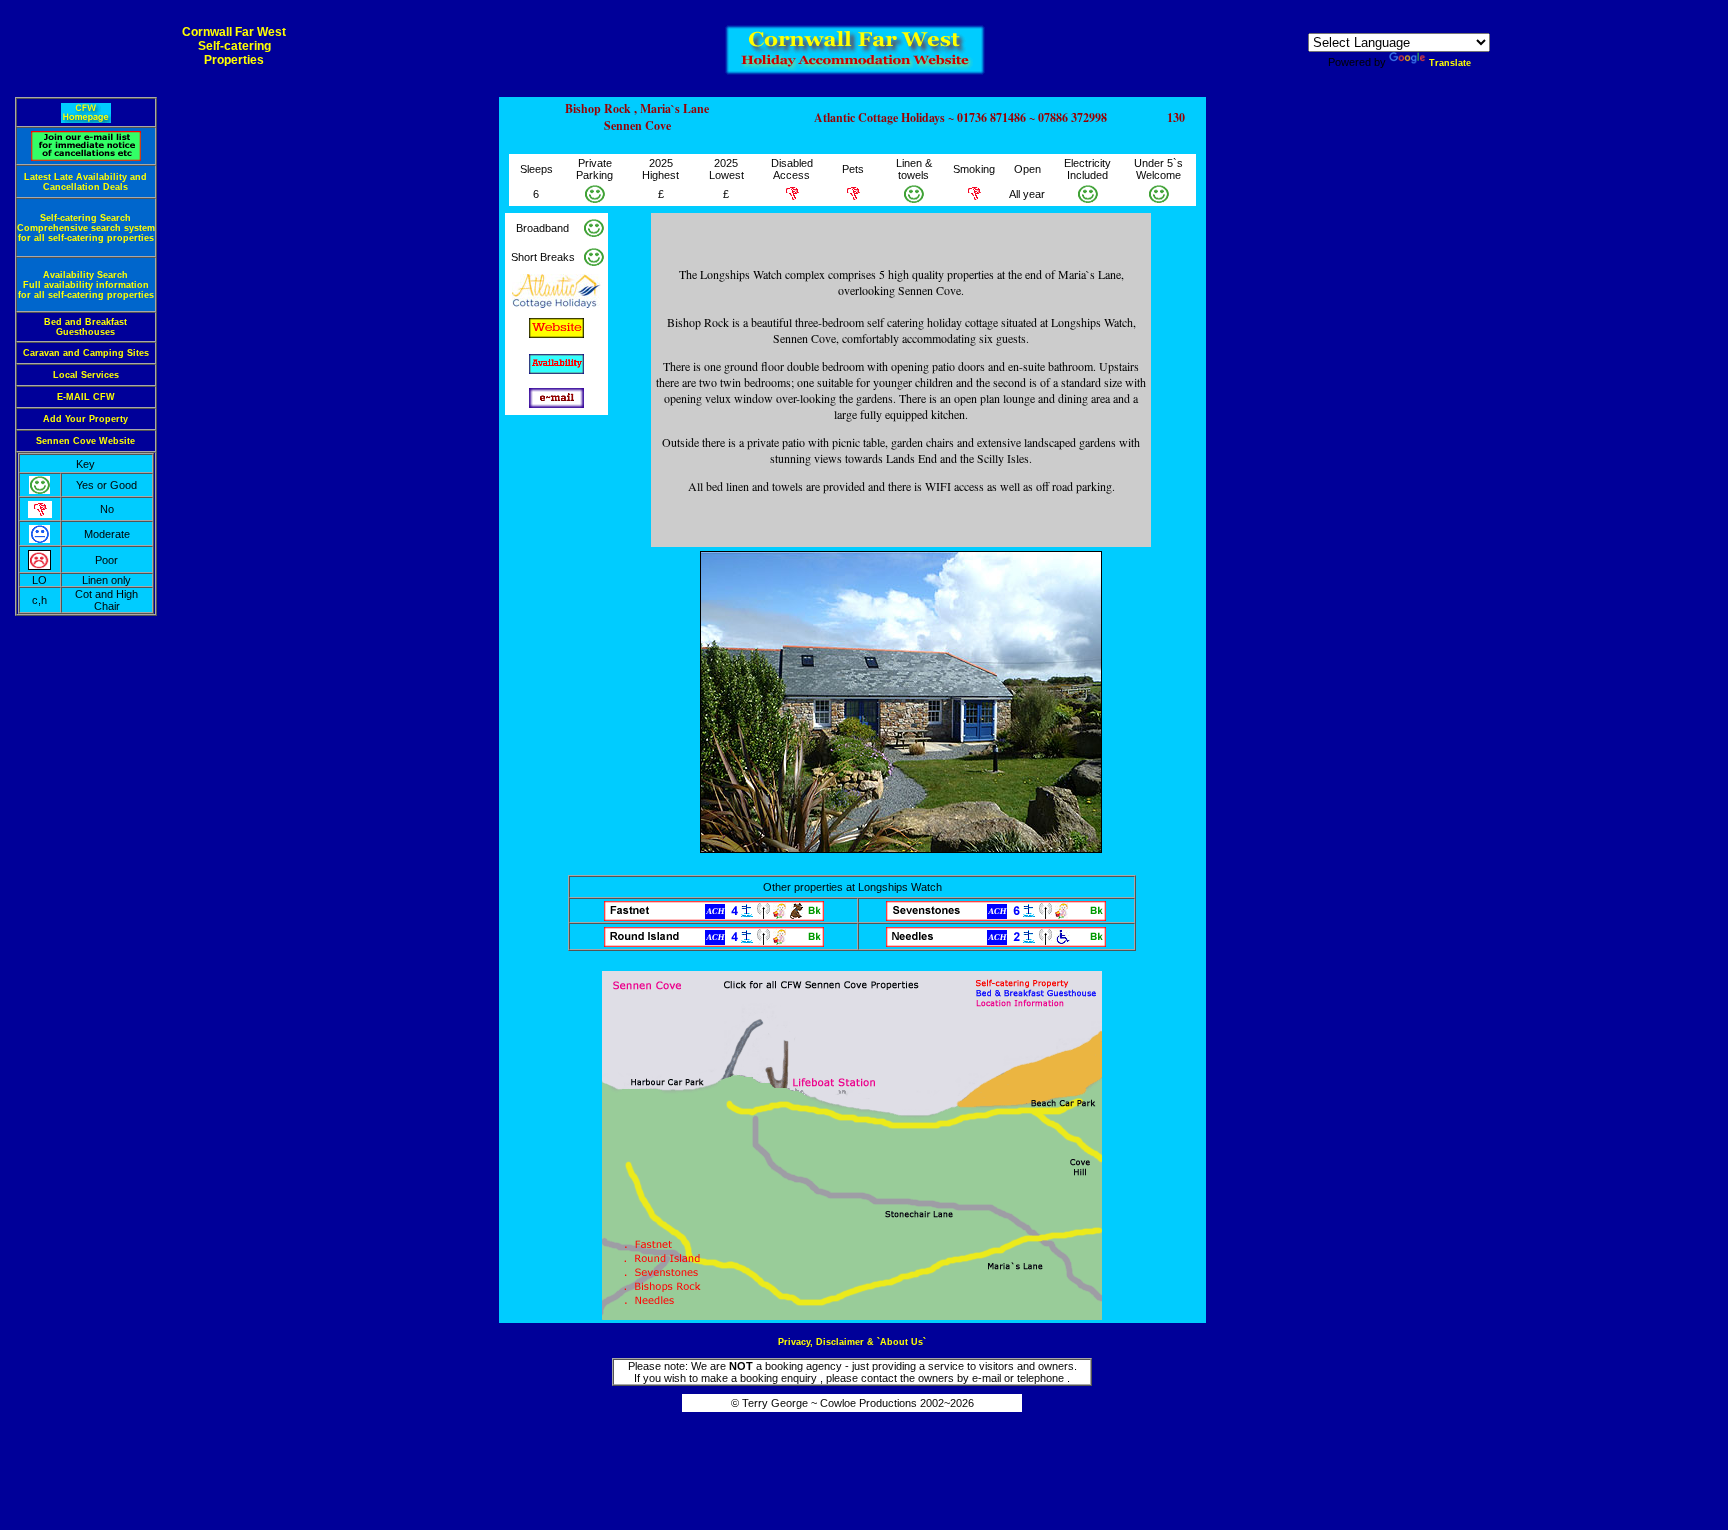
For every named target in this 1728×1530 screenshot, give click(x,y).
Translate (1450, 63)
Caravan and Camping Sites (86, 353)
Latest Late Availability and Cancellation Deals (85, 182)
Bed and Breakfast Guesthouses (85, 327)
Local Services (86, 375)
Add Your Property (85, 419)
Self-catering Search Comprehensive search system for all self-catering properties (86, 228)
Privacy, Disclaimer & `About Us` (852, 1342)
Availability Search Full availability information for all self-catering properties (86, 285)
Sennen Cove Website (85, 441)
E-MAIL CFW (86, 397)
